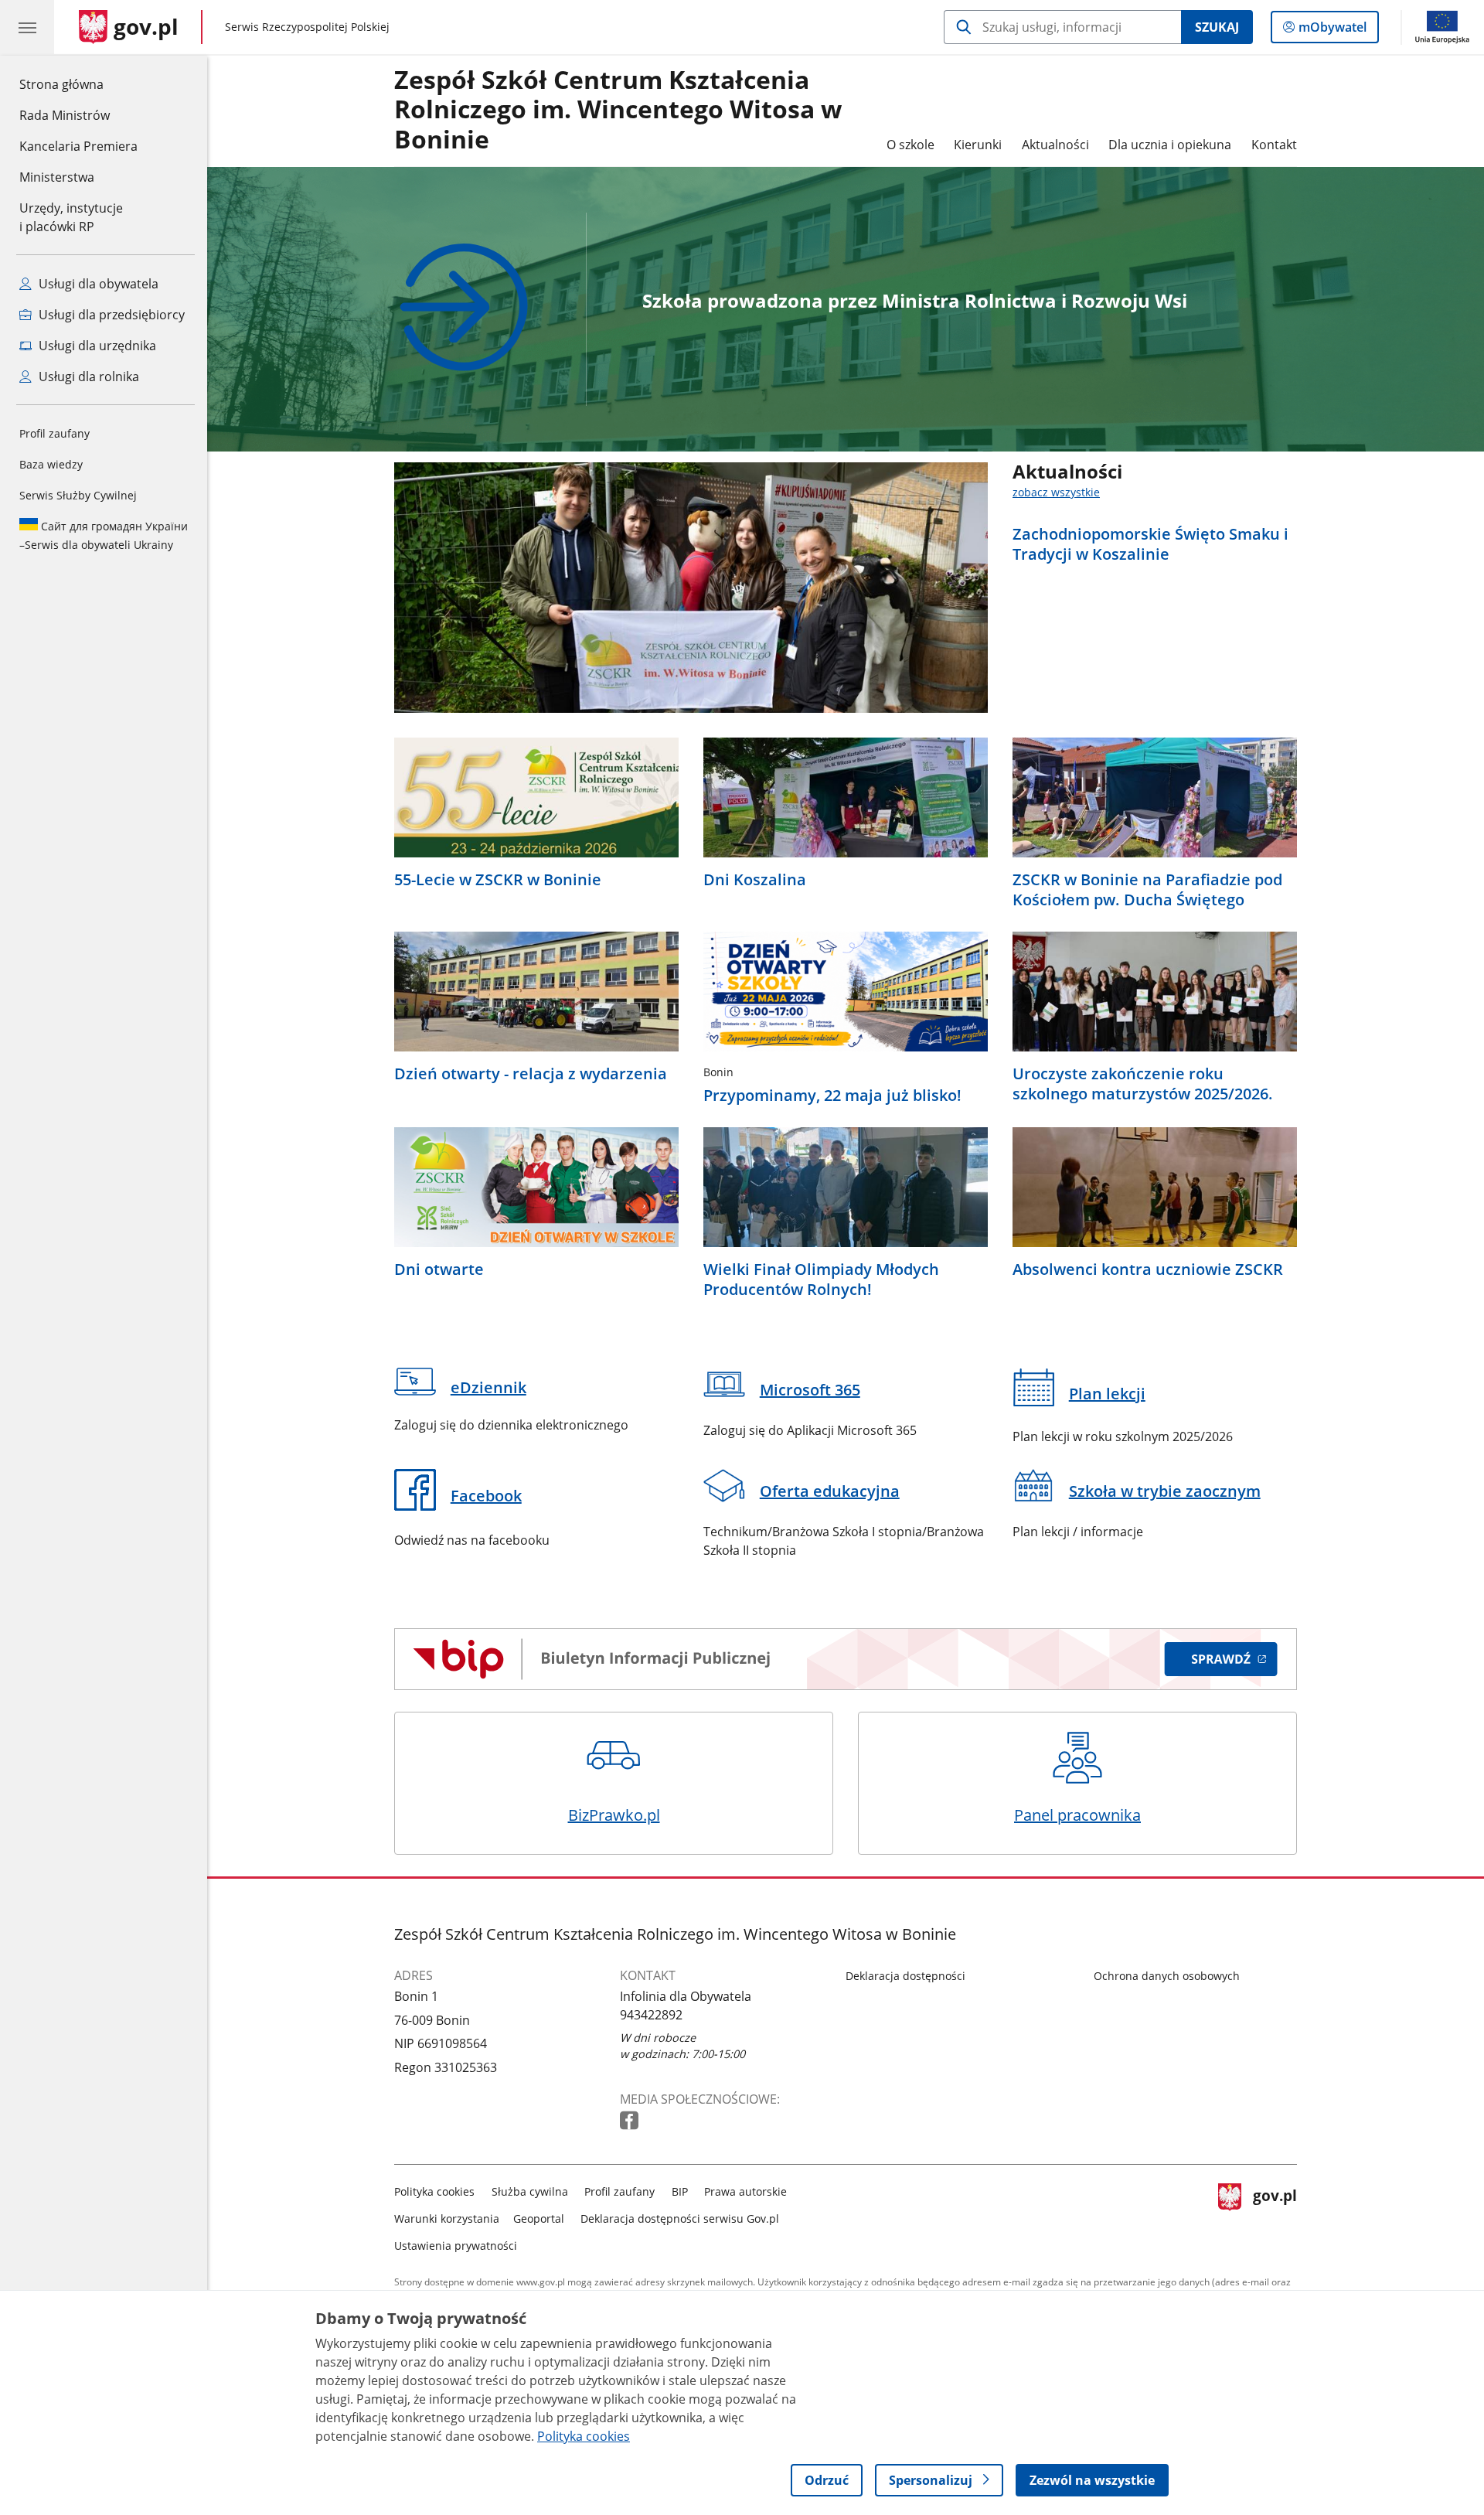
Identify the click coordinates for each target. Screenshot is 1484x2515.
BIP (680, 2191)
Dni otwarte (439, 1269)
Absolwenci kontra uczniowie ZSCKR (1148, 1269)
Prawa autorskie (745, 2191)
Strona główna (78, 84)
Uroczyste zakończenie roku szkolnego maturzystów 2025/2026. (1143, 1084)
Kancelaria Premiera (78, 146)
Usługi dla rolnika (87, 377)
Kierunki (978, 145)
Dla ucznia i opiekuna (1170, 145)
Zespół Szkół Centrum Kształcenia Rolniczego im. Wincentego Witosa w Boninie (618, 110)
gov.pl (1275, 2215)
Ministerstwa (57, 177)
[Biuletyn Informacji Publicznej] (846, 1659)
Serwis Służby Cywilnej (78, 495)
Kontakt (1274, 145)
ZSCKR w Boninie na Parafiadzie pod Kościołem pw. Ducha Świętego (1147, 890)
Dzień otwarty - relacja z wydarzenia (531, 1074)
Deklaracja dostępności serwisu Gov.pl (680, 2219)
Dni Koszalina (755, 880)
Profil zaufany (54, 433)
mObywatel (1332, 31)
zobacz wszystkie (1056, 492)
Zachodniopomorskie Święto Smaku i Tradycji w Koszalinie (1150, 544)
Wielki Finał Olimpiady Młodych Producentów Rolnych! (821, 1280)
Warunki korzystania (447, 2219)
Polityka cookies (434, 2191)
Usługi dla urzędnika (96, 346)
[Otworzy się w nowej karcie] (631, 2121)
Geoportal (539, 2219)
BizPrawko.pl (614, 1815)
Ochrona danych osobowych (1167, 1976)
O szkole (910, 145)
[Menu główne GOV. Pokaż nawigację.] (27, 27)
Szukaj (1217, 27)
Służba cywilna (530, 2191)
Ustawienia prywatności (456, 2246)
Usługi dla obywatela (97, 284)
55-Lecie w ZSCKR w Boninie (498, 880)
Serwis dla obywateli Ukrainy (104, 535)
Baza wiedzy (51, 464)
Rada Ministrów (65, 115)
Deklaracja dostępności (905, 1976)
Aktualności (1055, 145)
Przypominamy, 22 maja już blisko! (832, 1096)
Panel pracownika (1077, 1815)
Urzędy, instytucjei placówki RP (71, 217)
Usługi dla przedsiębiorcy (110, 315)
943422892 (651, 2015)
